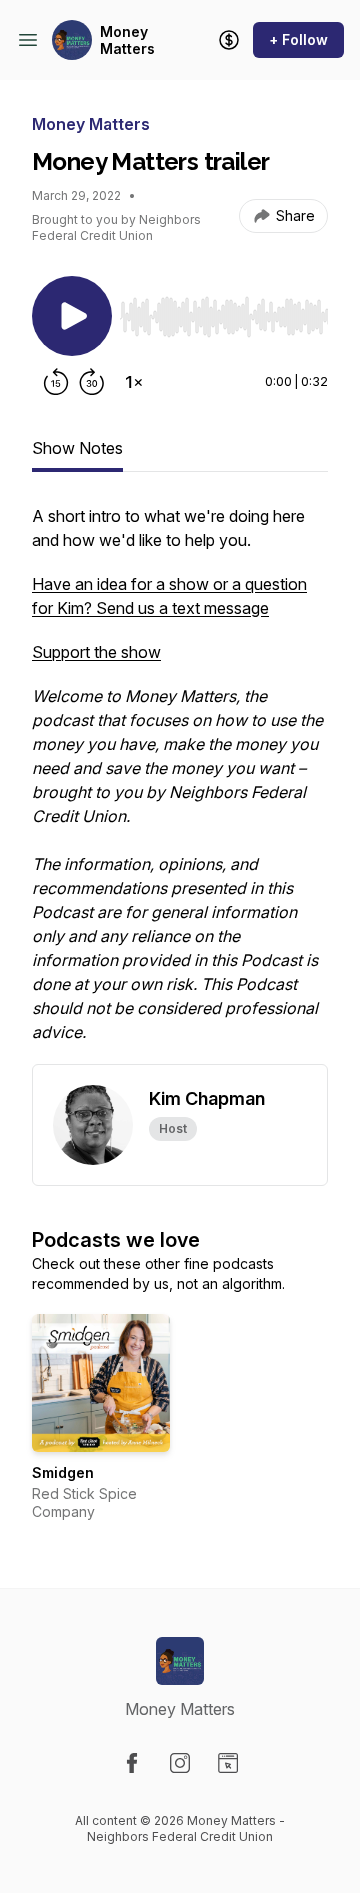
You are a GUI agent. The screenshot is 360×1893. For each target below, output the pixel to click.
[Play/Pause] (72, 316)
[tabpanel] (180, 784)
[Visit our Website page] (228, 1763)
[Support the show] (229, 40)
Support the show (96, 652)
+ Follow (298, 39)
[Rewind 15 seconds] (56, 382)
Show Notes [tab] (77, 448)
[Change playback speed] (134, 382)
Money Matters (127, 40)
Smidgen (63, 1472)
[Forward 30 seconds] (92, 382)
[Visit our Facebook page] (132, 1763)
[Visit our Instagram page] (180, 1763)
